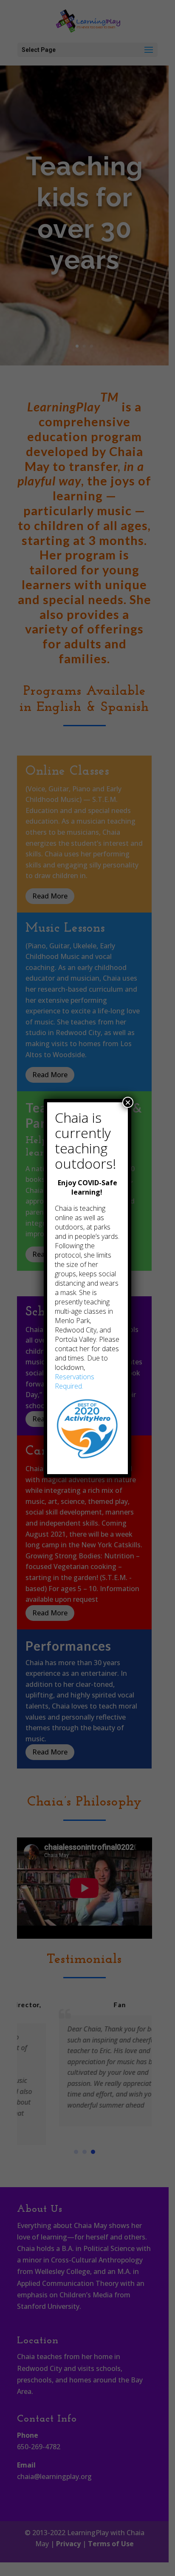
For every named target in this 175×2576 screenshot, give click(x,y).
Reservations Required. (75, 1381)
